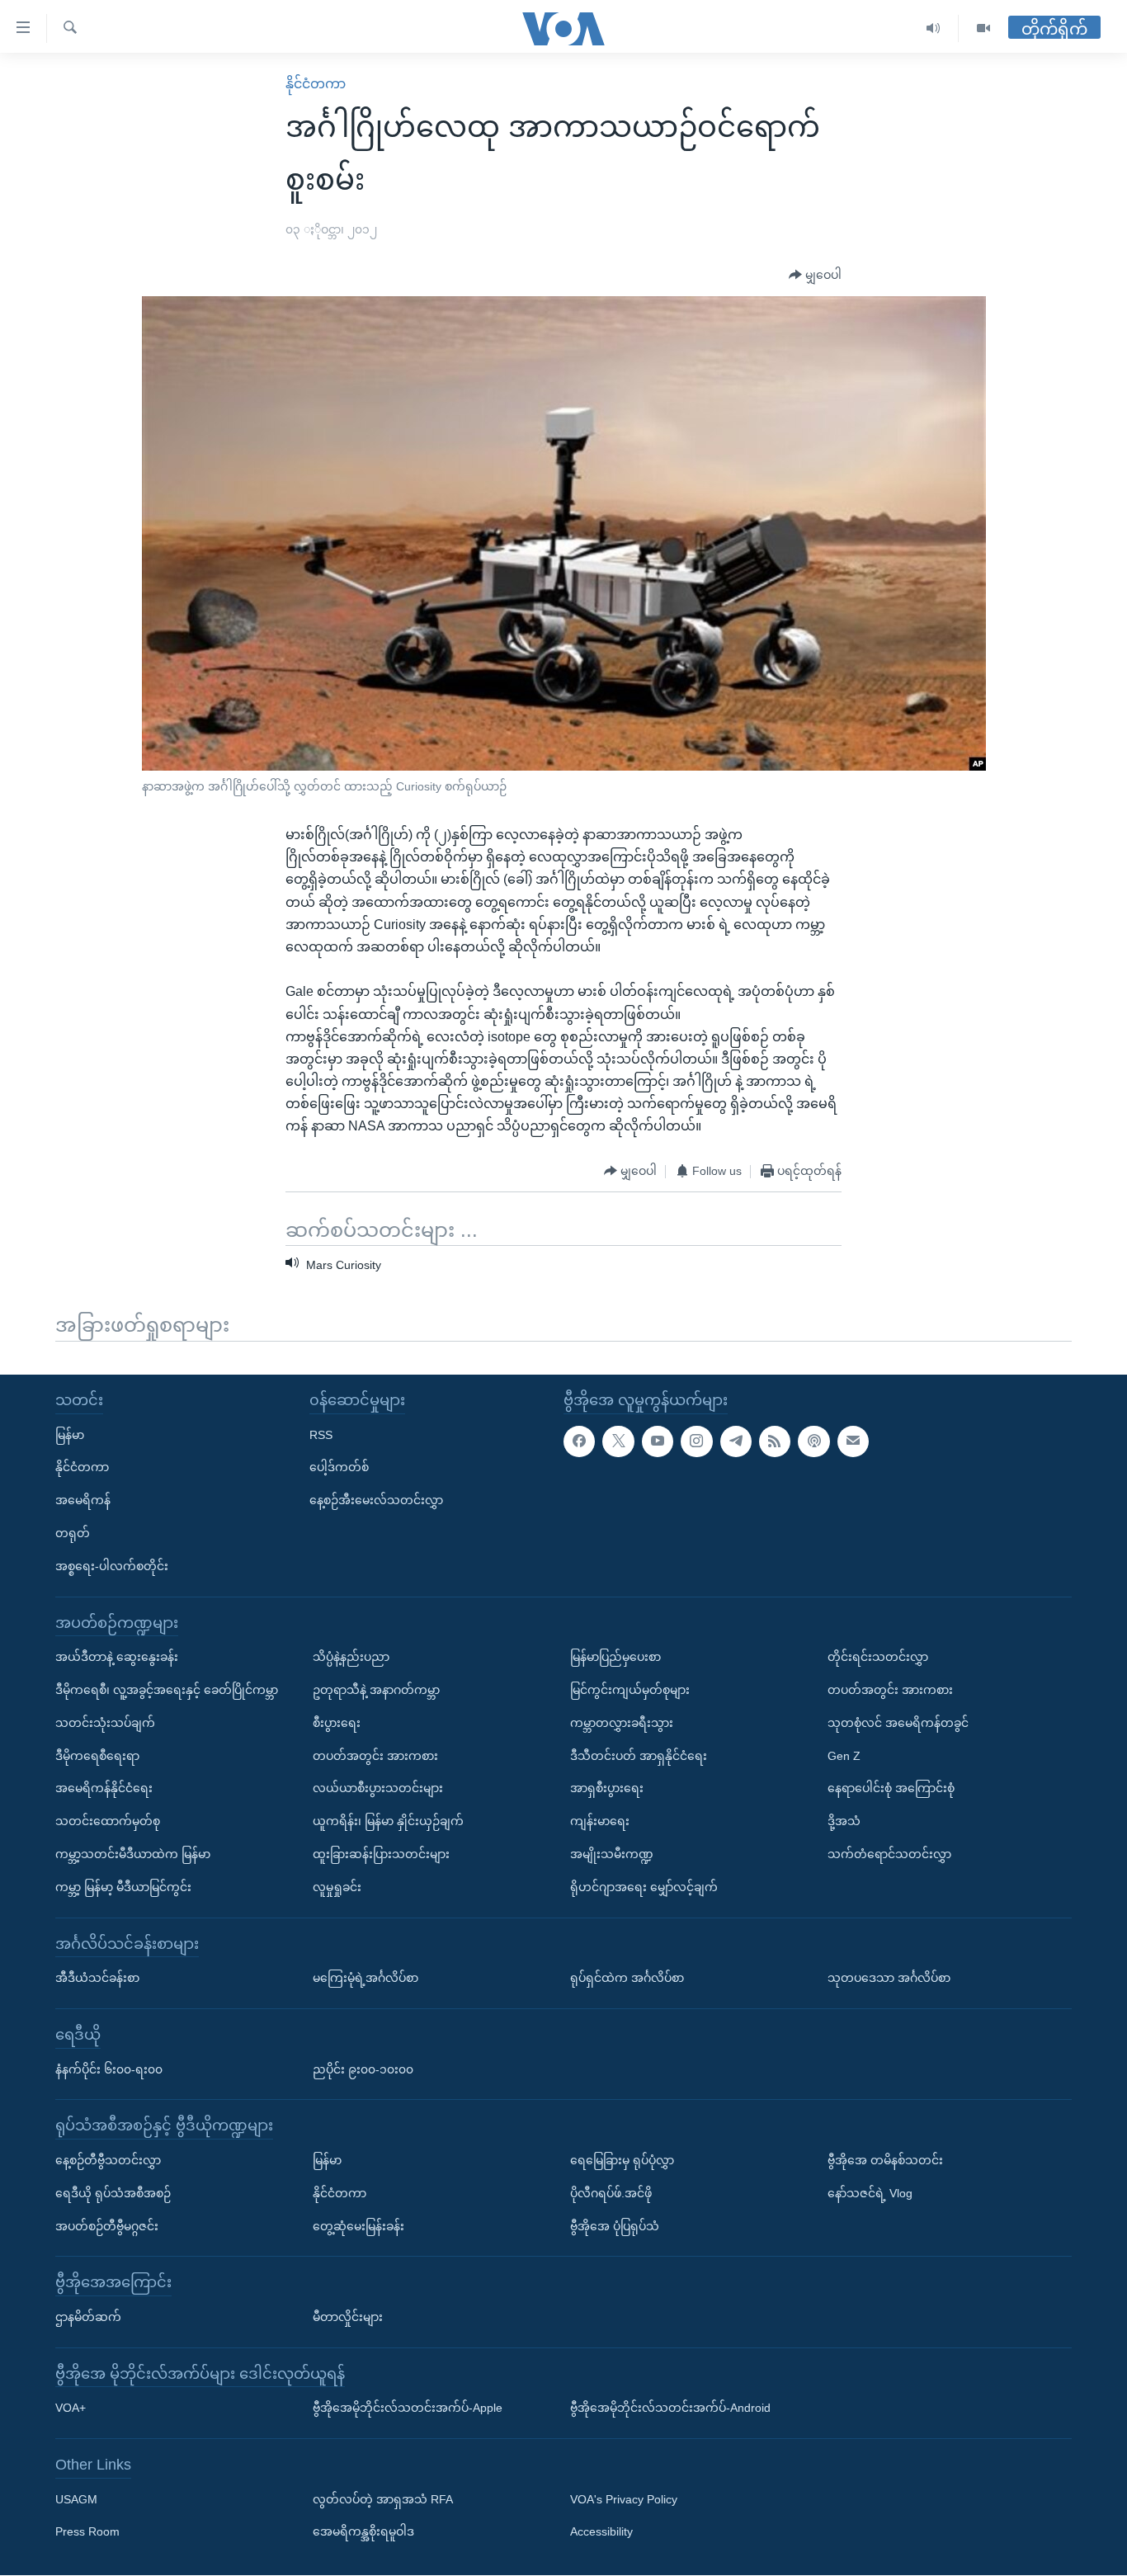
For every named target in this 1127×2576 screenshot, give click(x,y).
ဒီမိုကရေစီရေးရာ (97, 1756)
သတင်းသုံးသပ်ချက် (105, 1723)
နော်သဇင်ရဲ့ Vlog (870, 2193)
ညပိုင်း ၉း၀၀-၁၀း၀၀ (363, 2069)
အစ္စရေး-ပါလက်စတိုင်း (112, 1566)
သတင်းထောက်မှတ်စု (108, 1821)
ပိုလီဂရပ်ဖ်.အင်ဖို (611, 2193)
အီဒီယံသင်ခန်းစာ (97, 1978)
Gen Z (844, 1756)
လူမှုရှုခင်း (337, 1887)
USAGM (76, 2499)
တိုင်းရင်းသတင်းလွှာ (878, 1657)
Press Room (87, 2532)
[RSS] (775, 1441)
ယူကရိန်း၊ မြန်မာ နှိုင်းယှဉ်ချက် (388, 1821)
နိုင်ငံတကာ (316, 84)
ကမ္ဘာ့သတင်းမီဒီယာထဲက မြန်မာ (133, 1854)
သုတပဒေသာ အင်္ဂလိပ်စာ (889, 1978)
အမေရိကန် (83, 1500)
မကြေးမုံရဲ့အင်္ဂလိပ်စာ (365, 1978)
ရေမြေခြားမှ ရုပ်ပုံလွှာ (622, 2160)
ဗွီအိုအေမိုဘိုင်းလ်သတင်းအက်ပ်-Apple (408, 2409)
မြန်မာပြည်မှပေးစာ (615, 1657)
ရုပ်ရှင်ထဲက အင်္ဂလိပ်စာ (627, 1978)
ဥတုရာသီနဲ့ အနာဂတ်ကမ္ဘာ (376, 1690)
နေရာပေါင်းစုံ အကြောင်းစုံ (891, 1789)
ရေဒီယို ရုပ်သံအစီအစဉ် (113, 2193)
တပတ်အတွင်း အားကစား (375, 1756)
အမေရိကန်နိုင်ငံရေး (104, 1789)
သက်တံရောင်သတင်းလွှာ (889, 1854)
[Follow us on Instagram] (696, 1441)
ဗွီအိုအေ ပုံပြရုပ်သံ (615, 2226)
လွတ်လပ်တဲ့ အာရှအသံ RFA (383, 2499)
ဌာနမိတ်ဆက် (88, 2317)
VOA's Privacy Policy (624, 2499)
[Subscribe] (853, 1441)
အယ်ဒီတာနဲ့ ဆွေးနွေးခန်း (117, 1657)
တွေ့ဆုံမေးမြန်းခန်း (358, 2226)
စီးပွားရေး (337, 1723)
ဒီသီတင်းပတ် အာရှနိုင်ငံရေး (639, 1756)
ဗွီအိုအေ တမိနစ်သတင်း (885, 2160)
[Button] (815, 276)
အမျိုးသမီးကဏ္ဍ (612, 1854)
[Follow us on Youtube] (658, 1441)
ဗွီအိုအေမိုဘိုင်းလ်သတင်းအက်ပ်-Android (670, 2409)
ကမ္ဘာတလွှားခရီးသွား (622, 1723)
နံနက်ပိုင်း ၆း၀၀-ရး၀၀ (109, 2069)
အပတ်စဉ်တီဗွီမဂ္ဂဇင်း (107, 2226)
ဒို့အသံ (844, 1821)
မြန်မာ (70, 1435)
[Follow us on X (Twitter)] (618, 1441)
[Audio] (934, 28)
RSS (321, 1435)
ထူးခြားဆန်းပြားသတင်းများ (381, 1854)
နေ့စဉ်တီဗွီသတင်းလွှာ (108, 2160)
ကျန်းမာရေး (600, 1821)
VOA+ (71, 2409)
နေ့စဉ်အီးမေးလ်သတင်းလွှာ (376, 1500)
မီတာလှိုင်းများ (348, 2317)
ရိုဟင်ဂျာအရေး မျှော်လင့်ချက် (644, 1887)
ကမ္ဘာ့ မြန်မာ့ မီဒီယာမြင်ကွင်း (123, 1887)
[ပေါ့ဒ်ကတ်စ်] (813, 1441)
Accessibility (601, 2532)
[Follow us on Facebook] (579, 1441)
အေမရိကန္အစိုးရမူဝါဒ (363, 2532)
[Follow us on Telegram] (736, 1441)
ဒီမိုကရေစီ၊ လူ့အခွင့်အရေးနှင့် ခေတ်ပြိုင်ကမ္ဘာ (167, 1690)
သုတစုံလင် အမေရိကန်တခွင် (898, 1723)
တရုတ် (73, 1533)
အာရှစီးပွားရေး (607, 1789)
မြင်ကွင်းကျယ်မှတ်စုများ (630, 1690)
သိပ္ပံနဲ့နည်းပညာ (351, 1657)
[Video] (983, 28)
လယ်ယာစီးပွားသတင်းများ (378, 1789)
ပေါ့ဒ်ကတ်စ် (339, 1468)
